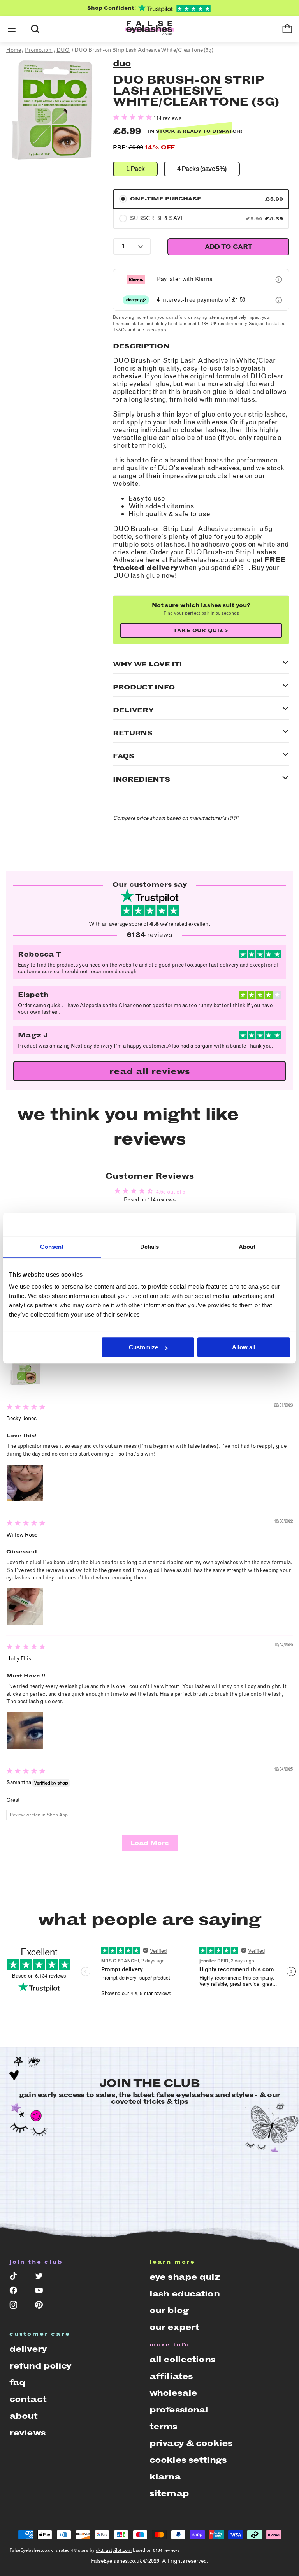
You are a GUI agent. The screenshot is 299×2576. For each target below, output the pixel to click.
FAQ (17, 2382)
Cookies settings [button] (188, 2460)
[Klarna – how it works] (279, 280)
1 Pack (135, 169)
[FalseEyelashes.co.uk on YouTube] (42, 2292)
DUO (122, 63)
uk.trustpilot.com (114, 2550)
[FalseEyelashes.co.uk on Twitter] (42, 2278)
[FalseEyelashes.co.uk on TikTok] (17, 2278)
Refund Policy (40, 2366)
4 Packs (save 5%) (202, 169)
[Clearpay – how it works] (279, 300)
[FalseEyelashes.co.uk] (149, 29)
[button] (12, 29)
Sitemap (169, 2493)
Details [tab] (150, 1247)
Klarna (165, 2477)
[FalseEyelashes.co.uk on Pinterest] (42, 2306)
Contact (28, 2399)
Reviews (27, 2433)
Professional (179, 2410)
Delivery (28, 2349)
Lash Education (185, 2294)
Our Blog (169, 2310)
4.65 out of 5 (171, 1192)
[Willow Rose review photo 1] (25, 1607)
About (24, 2416)
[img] (26, 1408)
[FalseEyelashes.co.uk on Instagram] (17, 2306)
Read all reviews (150, 1071)
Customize (143, 1347)
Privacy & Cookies (191, 2443)
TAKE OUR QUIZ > (201, 630)
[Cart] (287, 29)
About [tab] (247, 1247)
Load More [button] (150, 1843)
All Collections (182, 2359)
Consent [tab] (52, 1247)
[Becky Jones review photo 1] (25, 1483)
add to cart (229, 247)
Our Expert (174, 2327)
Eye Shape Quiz (185, 2277)
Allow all (244, 1347)
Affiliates (171, 2376)
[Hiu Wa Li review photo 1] (25, 1366)
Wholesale (173, 2393)
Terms (164, 2426)
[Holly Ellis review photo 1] (25, 1730)
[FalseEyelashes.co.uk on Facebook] (17, 2292)
